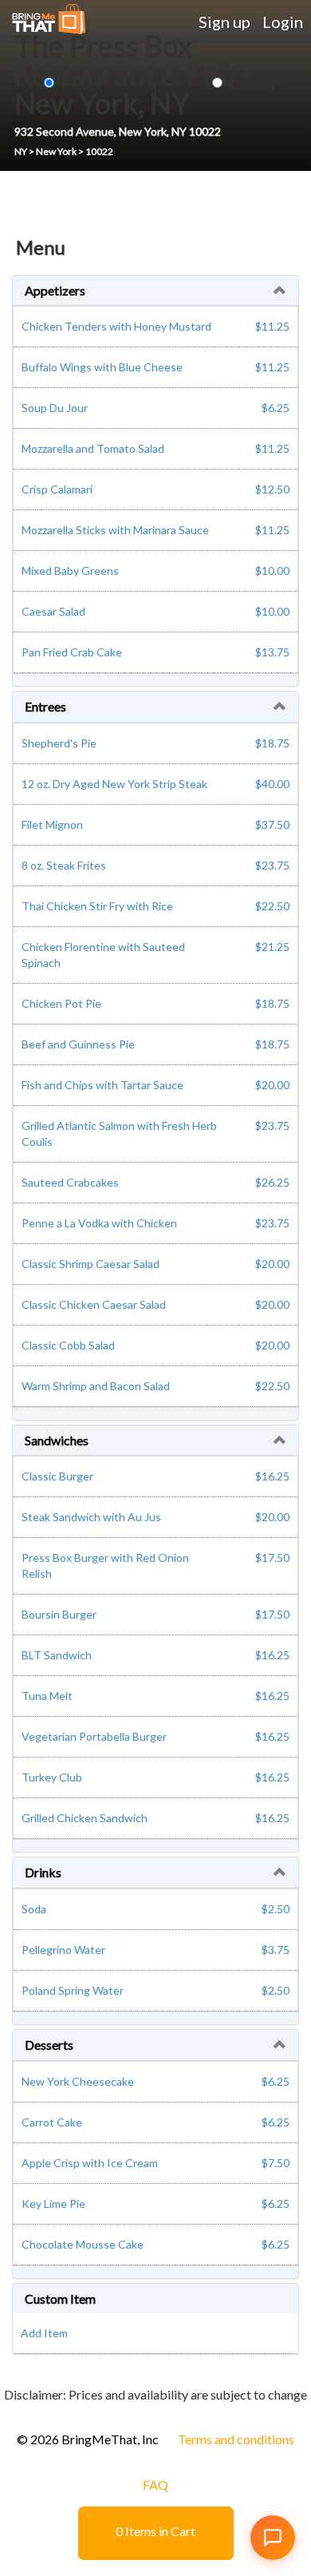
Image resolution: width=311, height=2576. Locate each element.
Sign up (224, 22)
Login (283, 22)
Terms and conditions (236, 2439)
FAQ (155, 2485)
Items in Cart (155, 2531)
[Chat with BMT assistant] (273, 2538)
